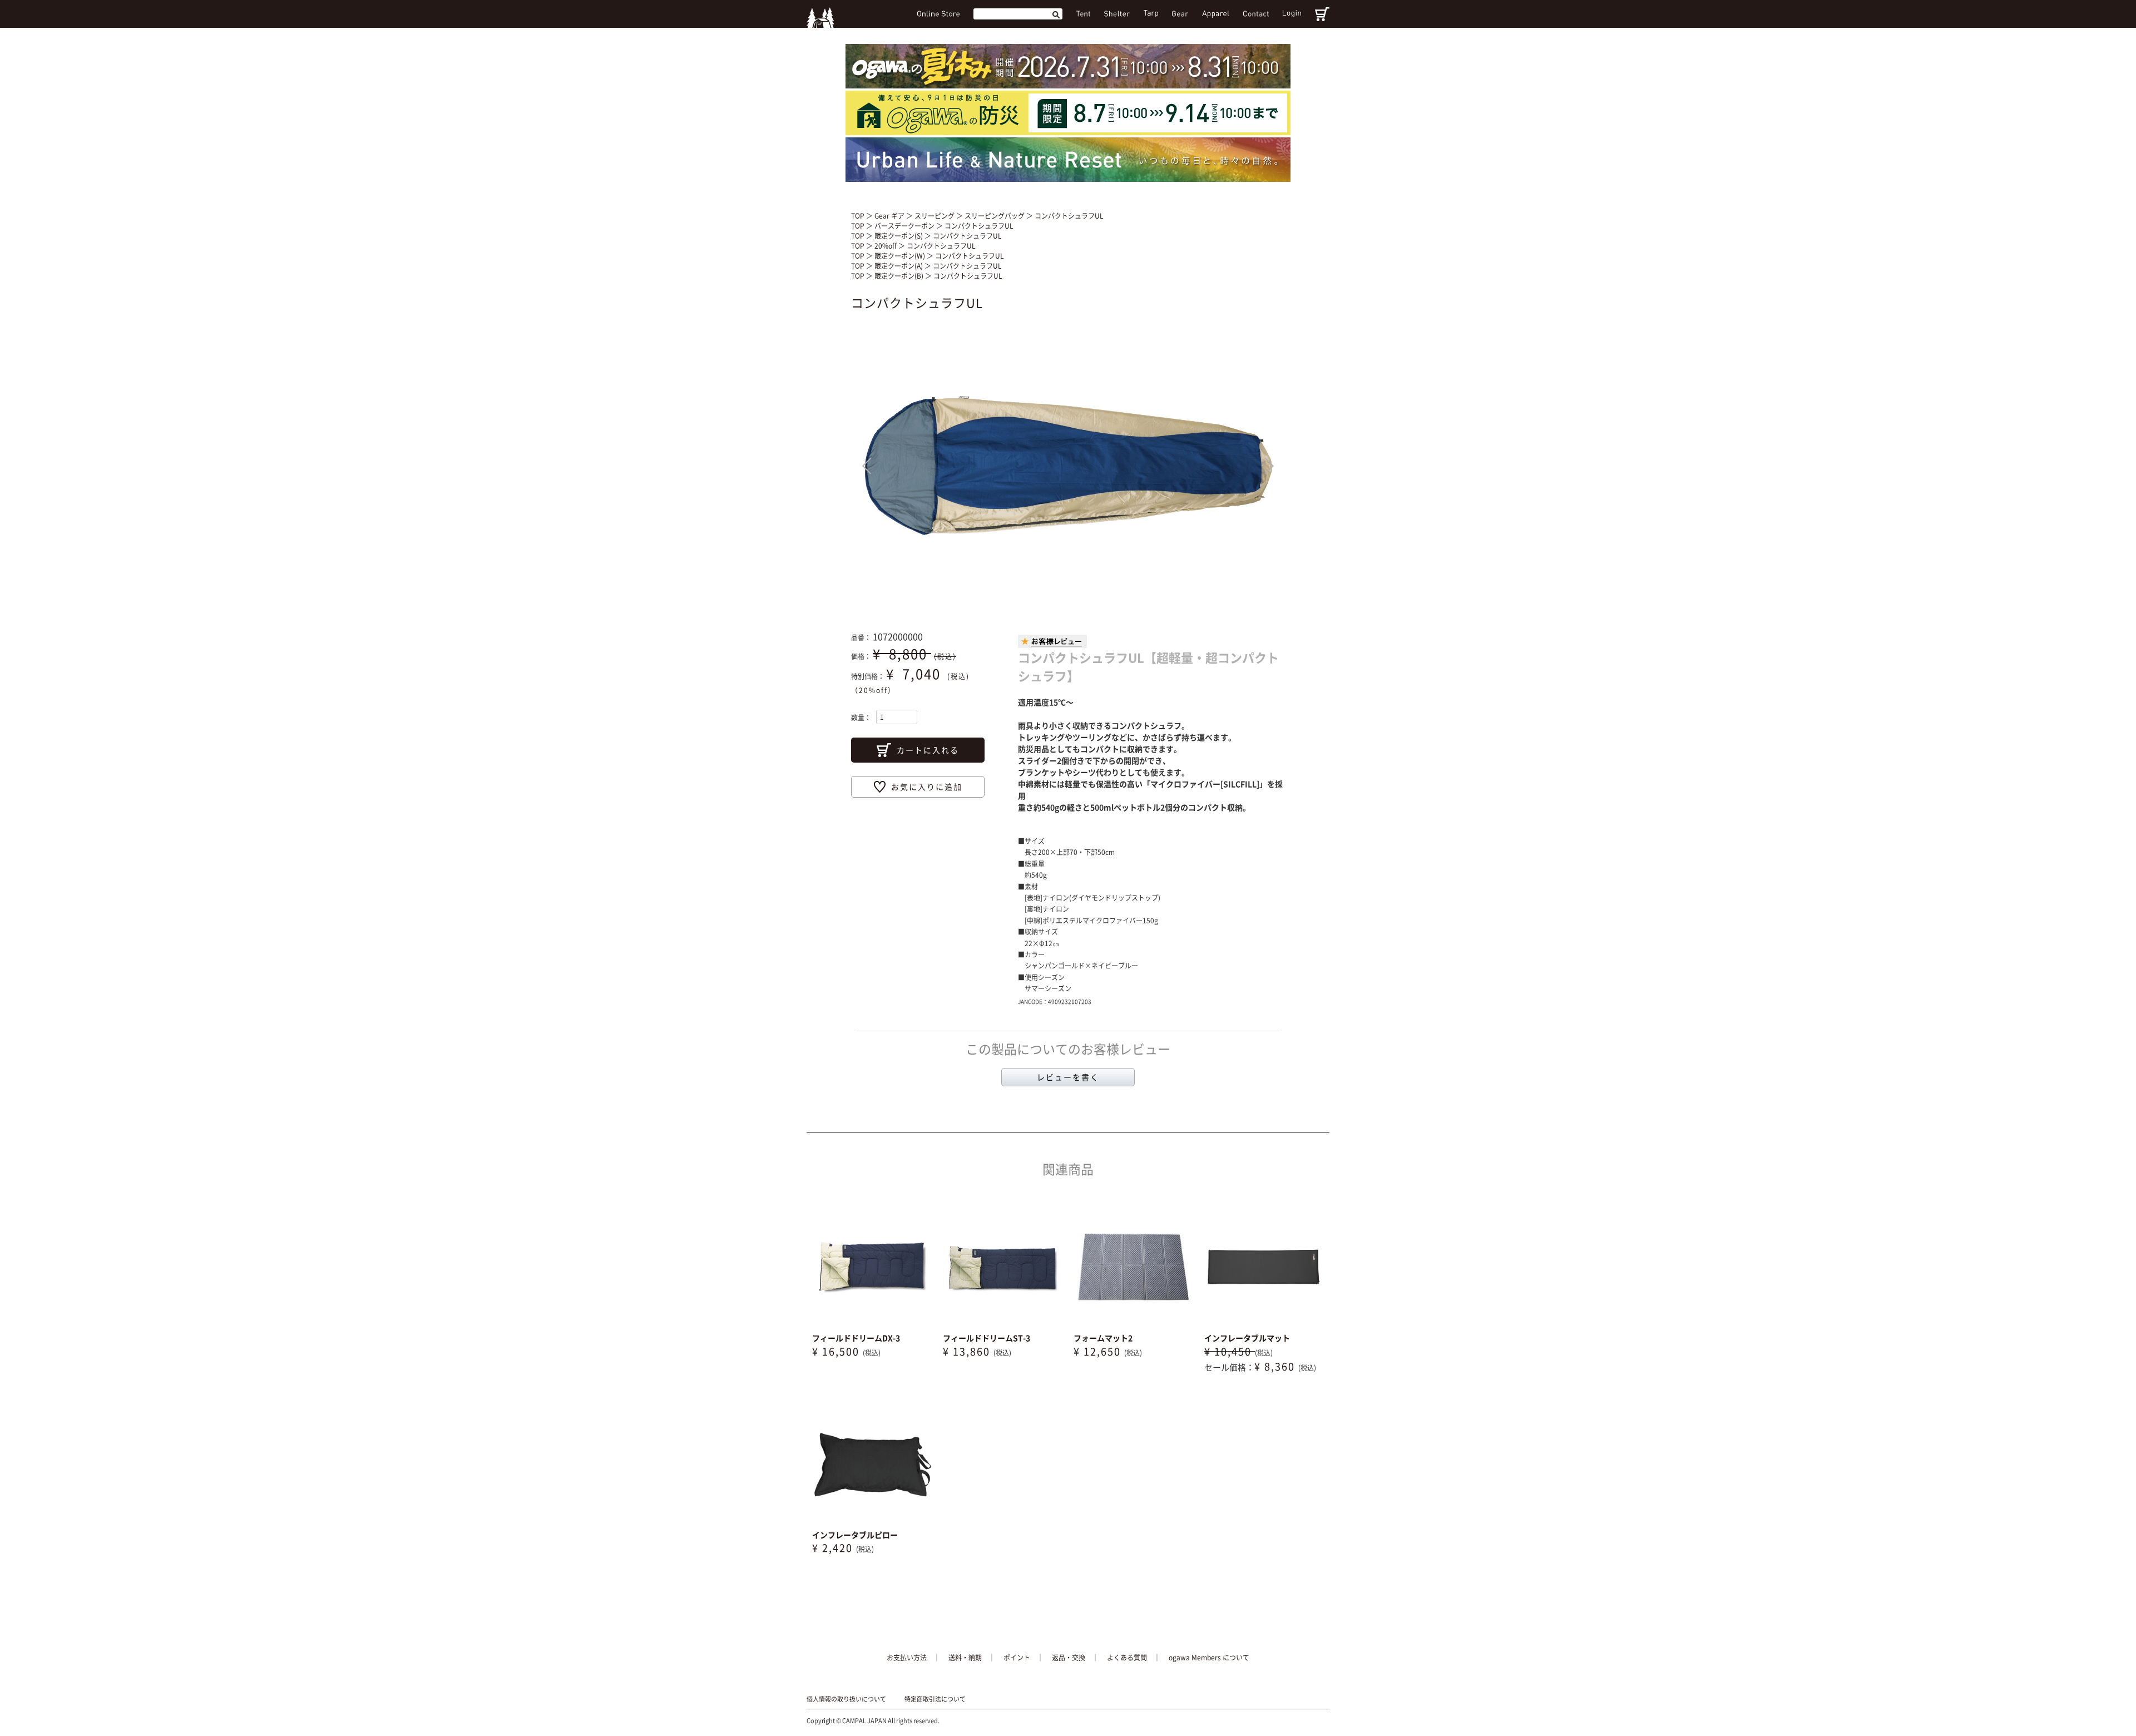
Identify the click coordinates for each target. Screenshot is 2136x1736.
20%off (886, 246)
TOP (858, 216)
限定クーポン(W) (901, 256)
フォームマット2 (1103, 1338)
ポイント (1017, 1658)
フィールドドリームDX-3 (856, 1338)
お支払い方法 (907, 1658)
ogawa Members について (1209, 1658)
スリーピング (935, 216)
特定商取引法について (935, 1699)
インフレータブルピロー (855, 1535)
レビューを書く (1068, 1077)
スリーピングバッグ (995, 216)
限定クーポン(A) (899, 266)
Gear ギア (890, 216)
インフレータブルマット (1247, 1338)
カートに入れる (928, 750)
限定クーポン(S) (899, 236)
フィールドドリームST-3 (987, 1338)
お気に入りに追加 (927, 787)
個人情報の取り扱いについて (846, 1699)
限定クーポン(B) (900, 276)
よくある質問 (1127, 1658)
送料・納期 (965, 1658)
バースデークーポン (905, 226)
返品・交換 (1069, 1658)
